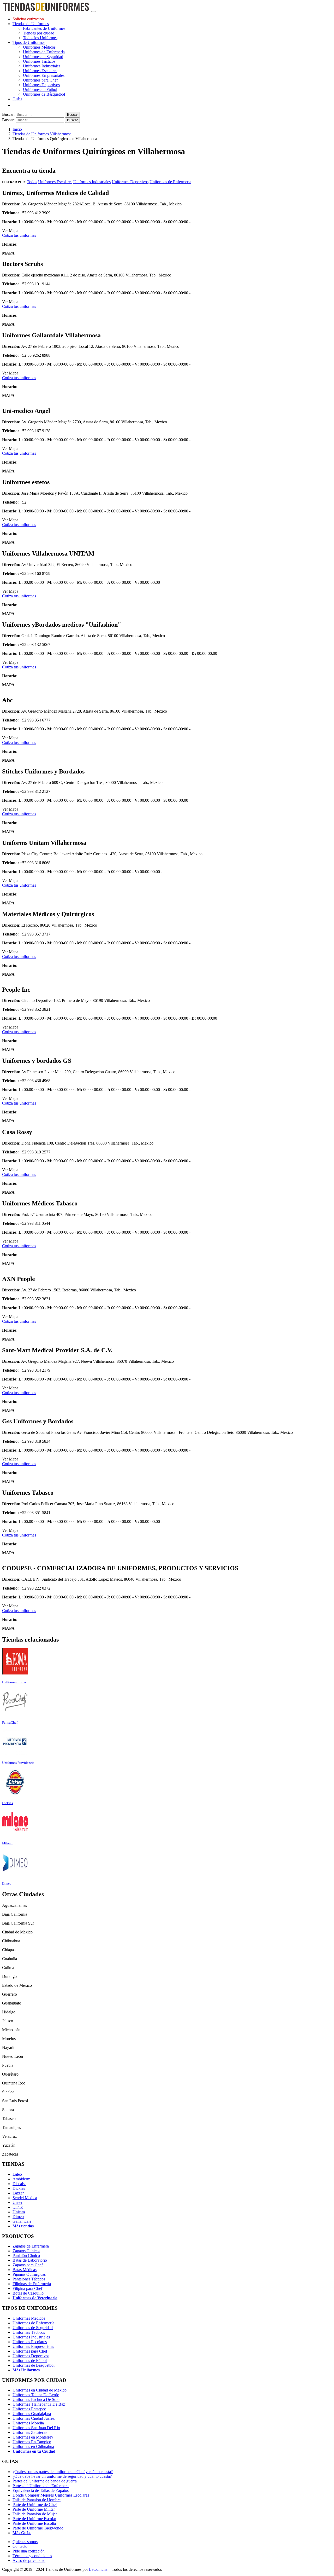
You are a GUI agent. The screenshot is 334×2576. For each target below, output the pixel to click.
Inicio (17, 129)
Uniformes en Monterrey (33, 2437)
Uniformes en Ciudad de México (40, 2390)
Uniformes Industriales (42, 66)
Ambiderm (21, 2179)
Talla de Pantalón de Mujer (35, 2514)
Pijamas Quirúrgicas (29, 2274)
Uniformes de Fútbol (40, 89)
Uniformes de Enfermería (44, 52)
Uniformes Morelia (28, 2423)
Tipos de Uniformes (29, 42)
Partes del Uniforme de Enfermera (41, 2486)
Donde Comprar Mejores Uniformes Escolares (51, 2495)
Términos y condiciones (32, 2556)
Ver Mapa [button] (10, 231)
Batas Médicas (25, 2270)
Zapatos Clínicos (26, 2251)
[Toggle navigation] (93, 11)
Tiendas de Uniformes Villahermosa (42, 134)
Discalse (19, 2184)
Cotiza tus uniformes (19, 235)
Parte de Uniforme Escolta (34, 2523)
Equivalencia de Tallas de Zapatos (41, 2490)
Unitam (19, 2212)
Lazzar (18, 2193)
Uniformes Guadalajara (32, 2414)
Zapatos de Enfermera (31, 2246)
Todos (32, 182)
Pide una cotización (29, 2551)
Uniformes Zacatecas (30, 2432)
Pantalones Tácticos (29, 2279)
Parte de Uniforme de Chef (35, 2505)
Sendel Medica (25, 2198)
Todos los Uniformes (40, 38)
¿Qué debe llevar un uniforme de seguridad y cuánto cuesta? (62, 2476)
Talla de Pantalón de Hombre (37, 2500)
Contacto (20, 2546)
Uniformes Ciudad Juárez (34, 2418)
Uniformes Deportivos (41, 85)
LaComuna (98, 2569)
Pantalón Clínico (26, 2256)
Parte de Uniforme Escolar (34, 2519)
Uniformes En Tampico (32, 2442)
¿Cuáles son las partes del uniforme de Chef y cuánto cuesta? (63, 2472)
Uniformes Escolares (40, 71)
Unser (17, 2202)
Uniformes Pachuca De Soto (36, 2399)
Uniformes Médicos (39, 47)
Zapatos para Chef (28, 2265)
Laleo (17, 2174)
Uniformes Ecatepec (29, 2409)
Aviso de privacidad (29, 2560)
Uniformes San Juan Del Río (36, 2428)
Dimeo (18, 2217)
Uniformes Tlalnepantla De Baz (39, 2404)
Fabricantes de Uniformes (44, 28)
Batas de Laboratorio (30, 2260)
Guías (17, 99)
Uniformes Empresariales (44, 75)
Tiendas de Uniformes (31, 24)
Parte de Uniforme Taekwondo (38, 2528)
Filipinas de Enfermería (32, 2284)
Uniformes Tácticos (39, 61)
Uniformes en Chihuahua (33, 2447)
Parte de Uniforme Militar (34, 2509)
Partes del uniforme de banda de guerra (45, 2481)
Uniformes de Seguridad (43, 57)
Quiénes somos (25, 2542)
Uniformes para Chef (40, 80)
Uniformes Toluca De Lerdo (36, 2395)
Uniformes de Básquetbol (44, 94)
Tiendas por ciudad (39, 33)
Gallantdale (22, 2221)
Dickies (19, 2188)
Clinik (18, 2207)
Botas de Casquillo (28, 2293)
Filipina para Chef (27, 2288)
